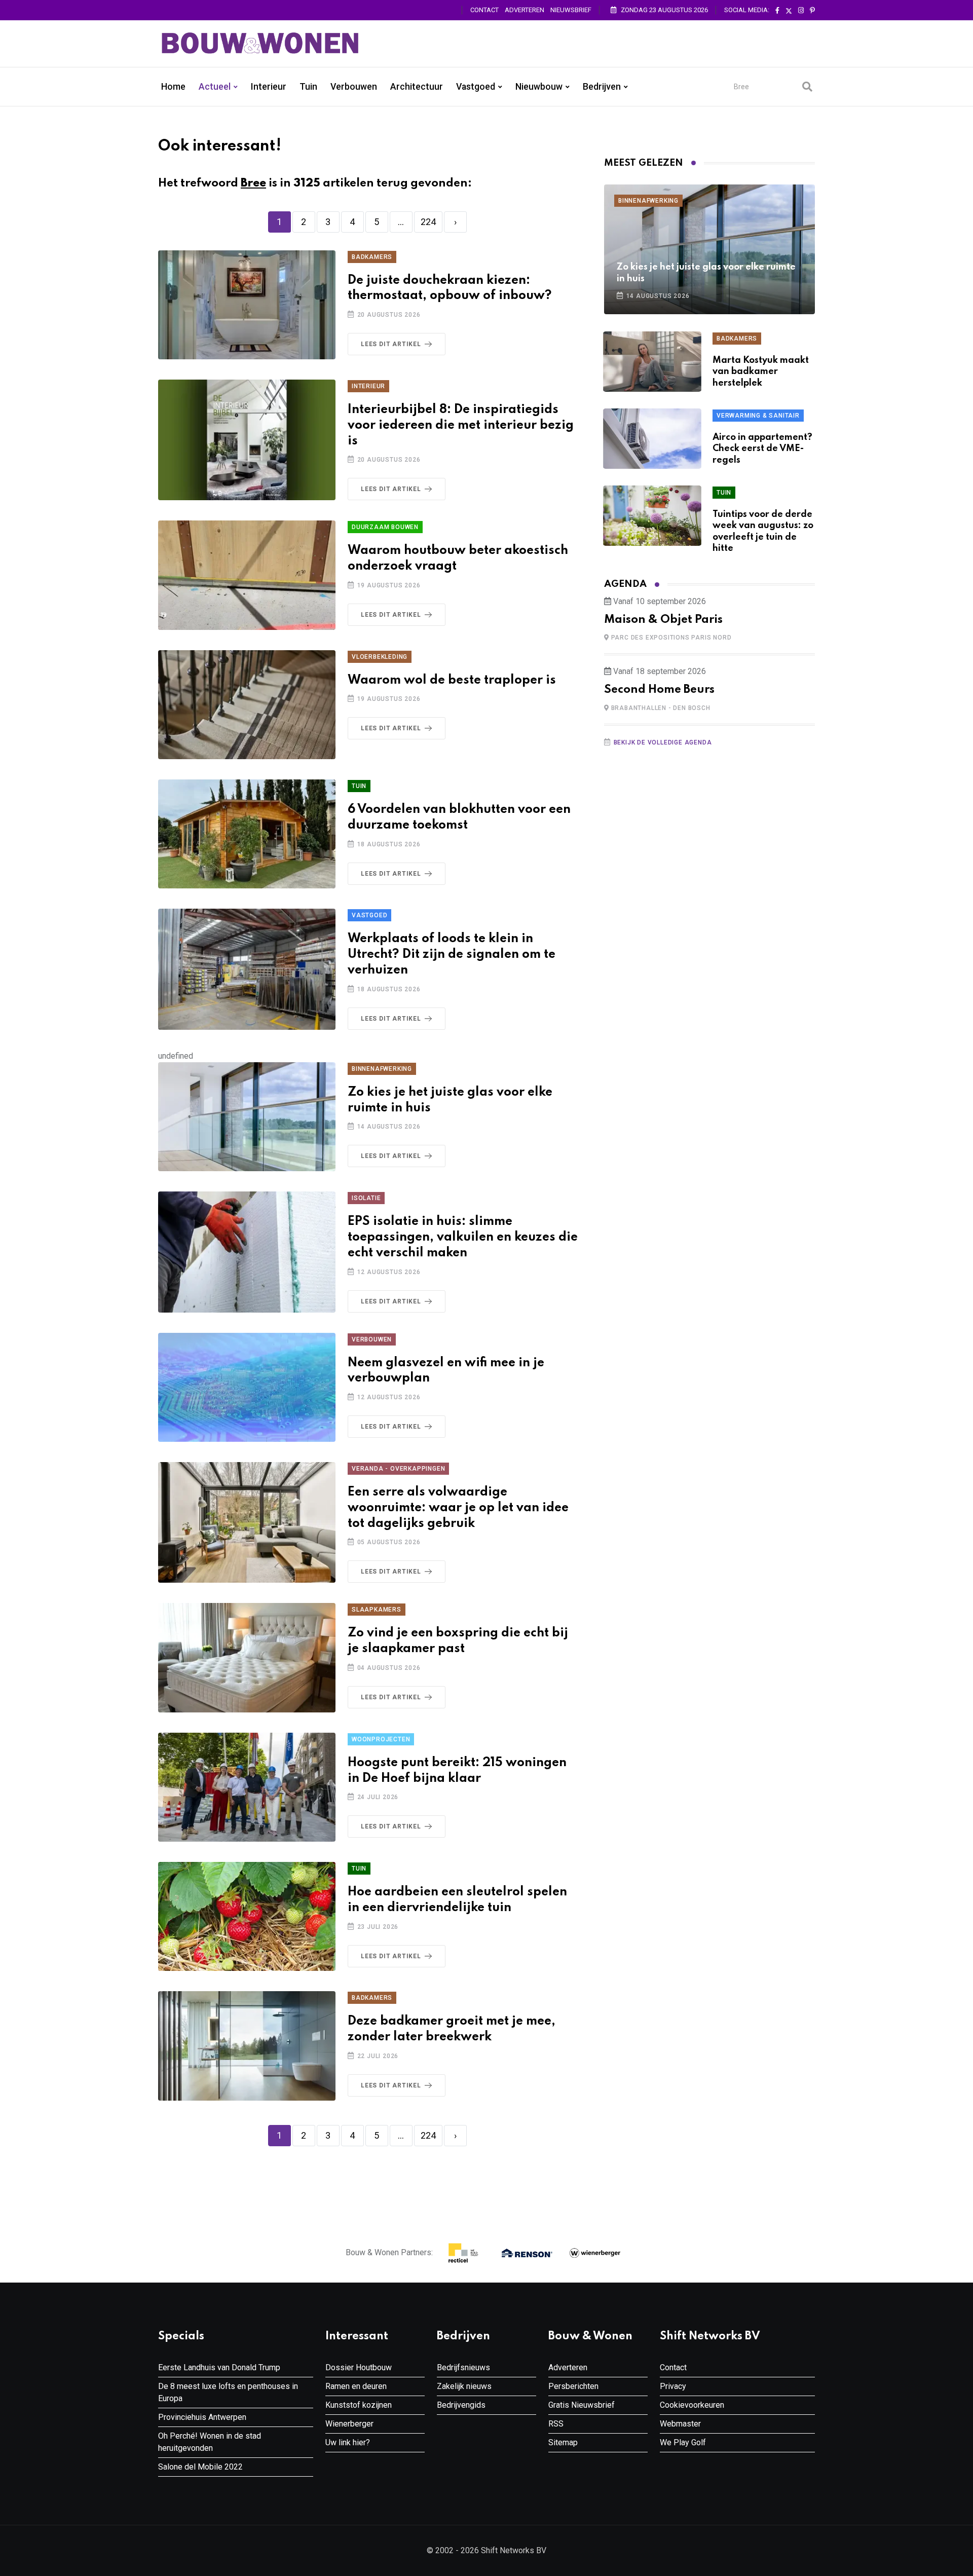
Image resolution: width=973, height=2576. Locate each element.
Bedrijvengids (461, 2405)
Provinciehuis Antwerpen (202, 2417)
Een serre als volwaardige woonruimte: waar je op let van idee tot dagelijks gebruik (458, 1508)
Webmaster (680, 2424)
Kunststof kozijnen (359, 2405)
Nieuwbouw (539, 87)
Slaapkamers (377, 1610)
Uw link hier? (348, 2442)
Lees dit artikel (391, 344)
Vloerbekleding (380, 657)
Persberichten (573, 2386)
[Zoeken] (807, 87)
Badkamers (372, 257)
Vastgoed (476, 87)
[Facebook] (777, 11)
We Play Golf (683, 2442)
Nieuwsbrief (571, 10)
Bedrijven (602, 87)
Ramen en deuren (356, 2386)
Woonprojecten (381, 1739)
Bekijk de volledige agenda (663, 742)
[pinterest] (812, 11)
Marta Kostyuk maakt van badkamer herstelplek (761, 372)
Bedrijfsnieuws (463, 2367)
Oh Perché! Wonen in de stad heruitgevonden (210, 2442)
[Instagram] (801, 11)
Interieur (269, 87)
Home (173, 87)
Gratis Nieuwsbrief (582, 2405)
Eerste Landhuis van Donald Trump (219, 2367)
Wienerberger (349, 2424)
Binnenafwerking (382, 1069)
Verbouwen (354, 87)
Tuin (308, 87)
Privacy (673, 2386)
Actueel (215, 87)
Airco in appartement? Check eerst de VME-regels (762, 449)
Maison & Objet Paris (663, 620)
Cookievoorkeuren (692, 2405)
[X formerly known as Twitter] (789, 11)
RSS (556, 2424)
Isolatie (366, 1198)
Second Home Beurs (659, 690)
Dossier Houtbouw (359, 2367)
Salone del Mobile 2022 (200, 2467)
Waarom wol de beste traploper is (452, 680)
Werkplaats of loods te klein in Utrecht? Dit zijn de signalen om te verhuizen (452, 955)
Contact (484, 10)
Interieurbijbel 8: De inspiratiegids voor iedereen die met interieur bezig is (461, 425)
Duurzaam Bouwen (385, 527)
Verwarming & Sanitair (758, 416)
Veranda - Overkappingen (398, 1469)
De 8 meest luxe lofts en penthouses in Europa (228, 2392)
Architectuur (417, 87)
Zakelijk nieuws (464, 2386)
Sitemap (563, 2442)
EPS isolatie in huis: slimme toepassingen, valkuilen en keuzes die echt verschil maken (463, 1237)
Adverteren (525, 10)
